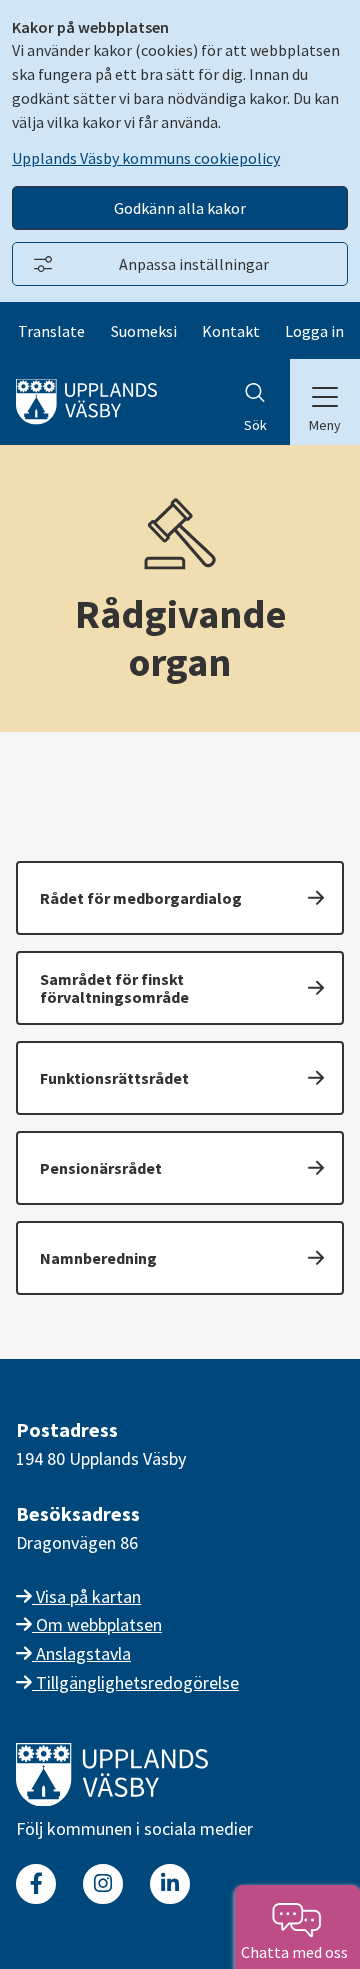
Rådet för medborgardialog (141, 898)
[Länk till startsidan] (112, 1799)
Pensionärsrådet (101, 1168)
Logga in (314, 331)
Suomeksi (144, 331)
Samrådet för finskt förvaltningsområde (114, 988)
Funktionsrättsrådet (114, 1078)
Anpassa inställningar (194, 264)
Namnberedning (98, 1258)
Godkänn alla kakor (180, 208)
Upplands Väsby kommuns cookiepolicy (146, 158)
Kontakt (231, 331)
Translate (51, 331)
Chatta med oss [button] (297, 1952)
